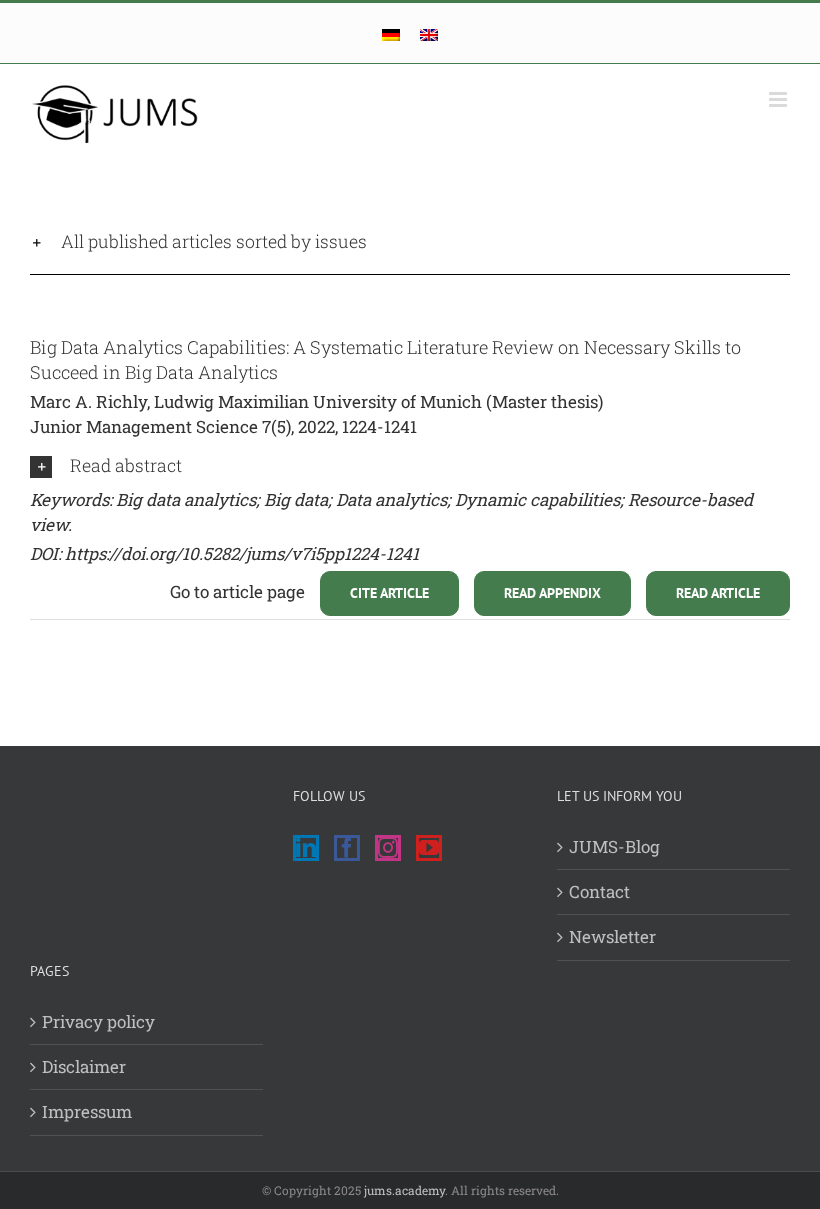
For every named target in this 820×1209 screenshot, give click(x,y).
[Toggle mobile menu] (779, 99)
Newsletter (612, 936)
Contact (599, 891)
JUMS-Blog (614, 846)
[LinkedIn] (306, 848)
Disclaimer (84, 1066)
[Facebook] (347, 848)
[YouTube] (429, 848)
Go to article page (237, 591)
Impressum (87, 1111)
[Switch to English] (429, 34)
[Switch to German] (391, 34)
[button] (410, 242)
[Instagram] (388, 848)
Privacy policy (98, 1021)
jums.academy (404, 1190)
